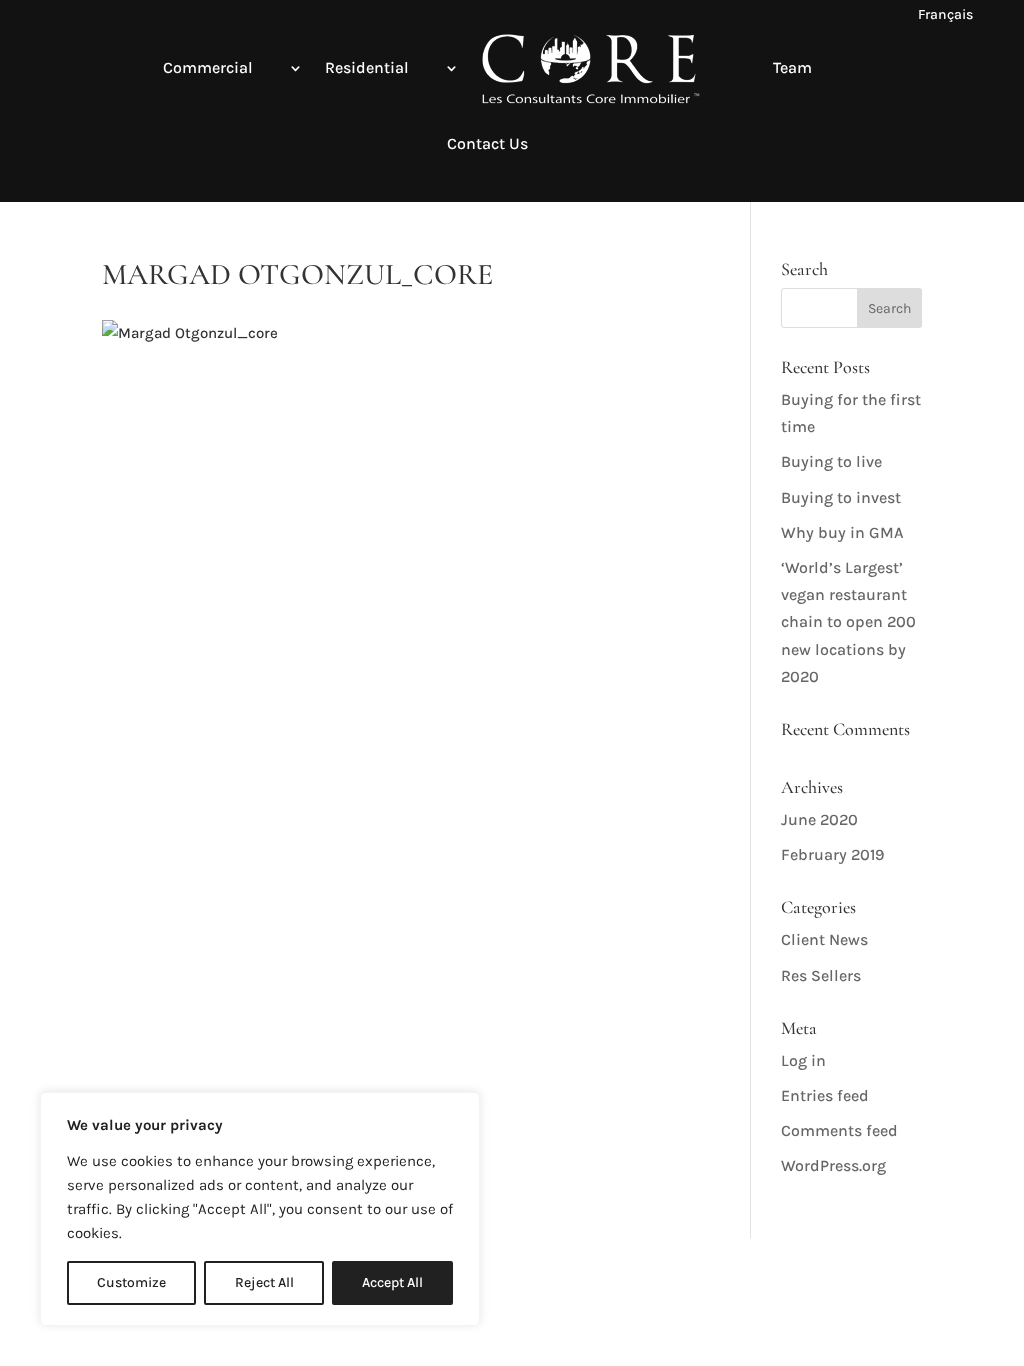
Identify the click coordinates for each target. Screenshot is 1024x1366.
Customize (131, 1282)
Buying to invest (841, 497)
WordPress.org (833, 1165)
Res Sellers (821, 975)
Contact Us (487, 143)
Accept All (392, 1282)
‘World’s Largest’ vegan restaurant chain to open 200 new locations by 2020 (848, 622)
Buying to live (831, 461)
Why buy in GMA (842, 532)
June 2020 (819, 819)
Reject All (264, 1282)
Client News (824, 939)
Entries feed (825, 1095)
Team (792, 67)
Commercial (208, 67)
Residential (367, 67)
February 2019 (832, 854)
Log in (803, 1060)
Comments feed (839, 1130)
